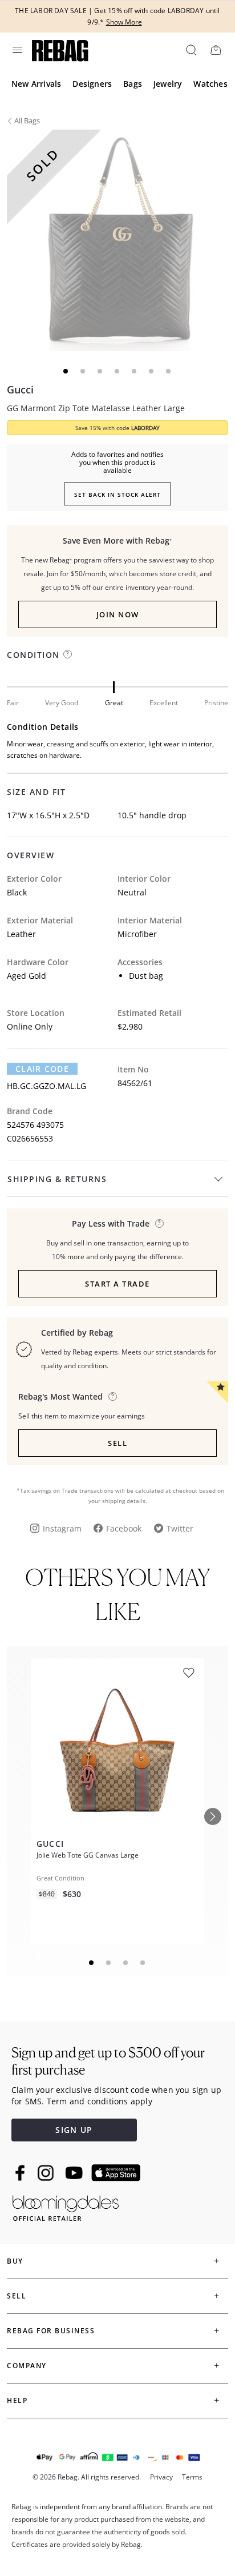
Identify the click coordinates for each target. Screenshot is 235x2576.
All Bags (27, 120)
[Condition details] (68, 654)
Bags (133, 84)
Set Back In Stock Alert (117, 495)
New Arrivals (36, 84)
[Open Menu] (17, 50)
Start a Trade (117, 1284)
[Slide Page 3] (126, 1963)
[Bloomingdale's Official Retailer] (66, 2206)
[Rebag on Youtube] (76, 2173)
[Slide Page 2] (109, 1963)
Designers (92, 84)
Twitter (180, 1528)
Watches (210, 84)
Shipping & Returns (57, 1179)
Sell (117, 1443)
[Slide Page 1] (92, 1963)
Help (17, 2400)
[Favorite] (189, 1673)
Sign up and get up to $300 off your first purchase (108, 2061)
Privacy (161, 2477)
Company (27, 2366)
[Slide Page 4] (143, 1963)
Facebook (124, 1528)
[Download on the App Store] (116, 2173)
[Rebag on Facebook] (21, 2173)
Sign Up (74, 2130)
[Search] (191, 50)
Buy (15, 2261)
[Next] (213, 1817)
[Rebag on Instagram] (46, 2173)
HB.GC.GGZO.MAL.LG (46, 1086)
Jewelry (168, 84)
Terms (192, 2477)
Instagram (62, 1528)
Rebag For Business (51, 2331)
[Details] (159, 1223)
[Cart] (216, 50)
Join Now (118, 614)
